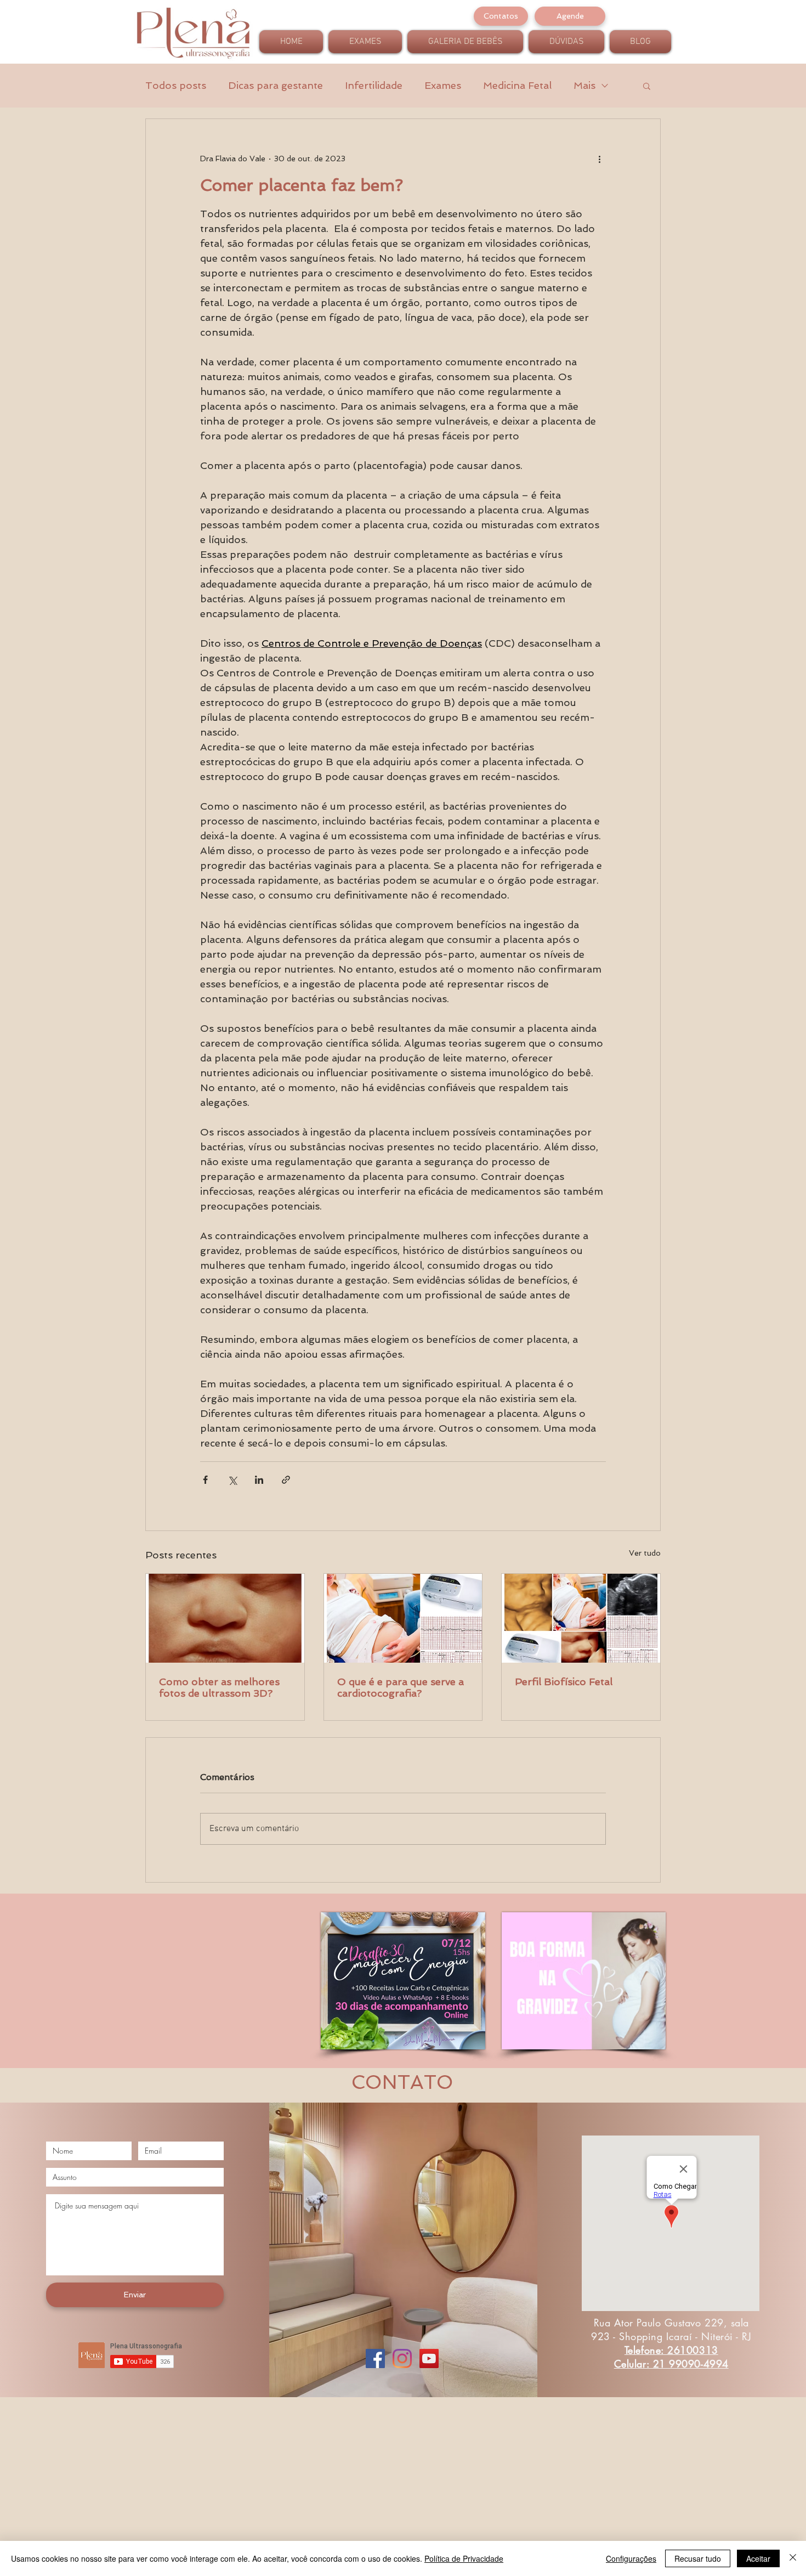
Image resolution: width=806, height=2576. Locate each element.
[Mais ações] (599, 159)
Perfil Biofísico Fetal (564, 1682)
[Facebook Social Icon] (375, 2358)
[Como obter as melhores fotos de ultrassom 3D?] (225, 1618)
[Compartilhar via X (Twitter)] (232, 1480)
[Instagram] (402, 2358)
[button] (647, 86)
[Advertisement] (329, 2498)
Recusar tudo (698, 2558)
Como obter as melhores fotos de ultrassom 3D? (219, 1687)
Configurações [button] (631, 2558)
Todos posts (176, 85)
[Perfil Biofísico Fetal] (581, 1618)
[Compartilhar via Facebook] (205, 1480)
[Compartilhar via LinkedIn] (259, 1480)
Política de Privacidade (464, 2558)
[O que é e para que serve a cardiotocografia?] (403, 1618)
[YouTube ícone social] (429, 2358)
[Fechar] (793, 2558)
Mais (584, 85)
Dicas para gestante (276, 85)
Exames (443, 85)
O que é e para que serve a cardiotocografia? (401, 1687)
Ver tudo (645, 1553)
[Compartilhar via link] (286, 1480)
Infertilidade (374, 85)
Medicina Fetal (517, 85)
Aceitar (758, 2558)
